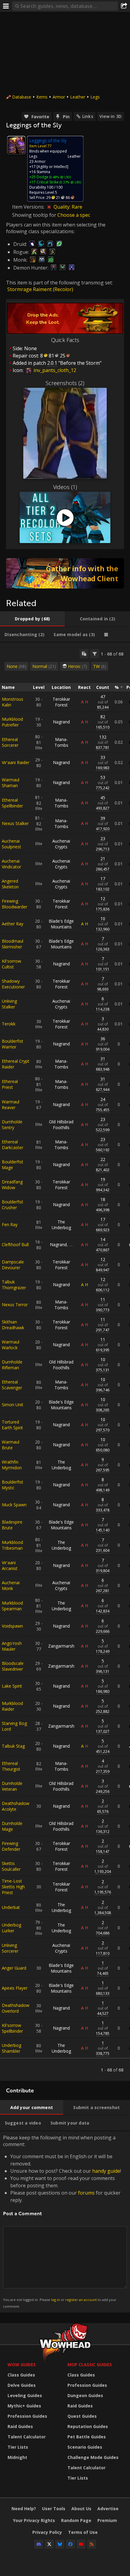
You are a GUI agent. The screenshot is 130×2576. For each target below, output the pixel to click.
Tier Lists (18, 2447)
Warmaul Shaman (11, 783)
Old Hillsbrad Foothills (61, 1125)
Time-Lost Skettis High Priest (13, 1887)
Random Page (76, 2520)
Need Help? (24, 2509)
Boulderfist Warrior (13, 1044)
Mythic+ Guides (24, 2406)
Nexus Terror (15, 1305)
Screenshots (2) (65, 383)
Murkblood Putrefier (12, 722)
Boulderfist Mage (13, 1165)
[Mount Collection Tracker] (65, 573)
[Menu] (6, 6)
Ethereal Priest (10, 1084)
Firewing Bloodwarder (15, 904)
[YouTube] (81, 2544)
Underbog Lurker (11, 1928)
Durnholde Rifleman (12, 1365)
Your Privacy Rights (34, 2520)
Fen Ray (10, 1224)
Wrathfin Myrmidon (12, 1465)
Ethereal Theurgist (11, 1766)
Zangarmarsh (61, 1646)
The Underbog (61, 1225)
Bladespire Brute (12, 1525)
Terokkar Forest (61, 702)
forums (86, 2193)
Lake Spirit (12, 1686)
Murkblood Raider (12, 1706)
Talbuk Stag (13, 1746)
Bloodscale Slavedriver (13, 1666)
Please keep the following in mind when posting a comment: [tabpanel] (62, 2221)
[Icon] (16, 145)
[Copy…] (84, 654)
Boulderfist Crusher (13, 1205)
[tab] (32, 619)
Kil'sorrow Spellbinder (12, 2028)
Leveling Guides (25, 2395)
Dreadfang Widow (12, 1185)
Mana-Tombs (61, 742)
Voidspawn (12, 1626)
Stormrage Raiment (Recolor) (40, 289)
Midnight (17, 2457)
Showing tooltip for (35, 215)
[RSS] (92, 2544)
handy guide (106, 2171)
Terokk (9, 1024)
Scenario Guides (85, 2447)
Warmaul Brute (11, 1445)
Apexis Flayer (15, 1988)
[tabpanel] (65, 1362)
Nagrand (61, 722)
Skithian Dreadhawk (13, 1325)
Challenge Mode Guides (93, 2457)
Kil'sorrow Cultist (11, 964)
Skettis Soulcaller (11, 1866)
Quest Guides (82, 2416)
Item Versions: (29, 207)
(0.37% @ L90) (70, 182)
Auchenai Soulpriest (11, 844)
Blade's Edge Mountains (61, 924)
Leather (78, 97)
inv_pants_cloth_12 (54, 370)
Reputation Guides (88, 2426)
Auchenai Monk (11, 1585)
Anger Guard (14, 1968)
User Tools (54, 2509)
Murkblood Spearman (12, 1606)
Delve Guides (22, 2385)
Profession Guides (27, 2416)
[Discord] (39, 2544)
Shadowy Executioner (13, 984)
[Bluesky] (60, 2544)
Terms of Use (83, 2532)
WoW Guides (22, 2365)
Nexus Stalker (15, 823)
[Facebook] (70, 2544)
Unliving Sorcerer (10, 1948)
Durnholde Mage (12, 1826)
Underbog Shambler (11, 2048)
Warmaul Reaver (11, 1105)
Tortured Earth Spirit (12, 1425)
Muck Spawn (14, 1505)
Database (22, 97)
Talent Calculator (27, 2437)
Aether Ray (13, 924)
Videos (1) (65, 487)
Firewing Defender (11, 1846)
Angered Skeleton (10, 884)
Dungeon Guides (85, 2395)
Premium (107, 2520)
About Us (81, 2509)
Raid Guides (20, 2426)
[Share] (124, 6)
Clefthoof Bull (15, 1244)
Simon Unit (13, 1405)
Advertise (108, 2509)
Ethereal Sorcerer (10, 742)
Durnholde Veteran (12, 1786)
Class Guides (21, 2375)
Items (42, 97)
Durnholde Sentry (12, 1125)
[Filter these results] (95, 654)
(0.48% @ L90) (60, 177)
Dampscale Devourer (13, 1265)
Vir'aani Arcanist (10, 1565)
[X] (49, 2544)
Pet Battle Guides (87, 2437)
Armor (59, 97)
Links (88, 116)
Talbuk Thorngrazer (14, 1285)
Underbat (11, 1907)
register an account (81, 2300)
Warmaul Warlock (11, 1345)
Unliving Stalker (9, 1004)
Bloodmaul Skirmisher (13, 944)
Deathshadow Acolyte (16, 1806)
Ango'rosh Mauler (12, 1646)
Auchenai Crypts (61, 844)
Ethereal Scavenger (12, 1385)
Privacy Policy (47, 2532)
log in (55, 2300)
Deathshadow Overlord (16, 2008)
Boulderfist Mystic (13, 1485)
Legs (95, 97)
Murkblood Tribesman (12, 1545)
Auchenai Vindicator (11, 864)
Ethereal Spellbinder (12, 803)
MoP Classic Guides (90, 2365)
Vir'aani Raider (16, 762)
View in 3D (110, 116)
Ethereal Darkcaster (13, 1145)
